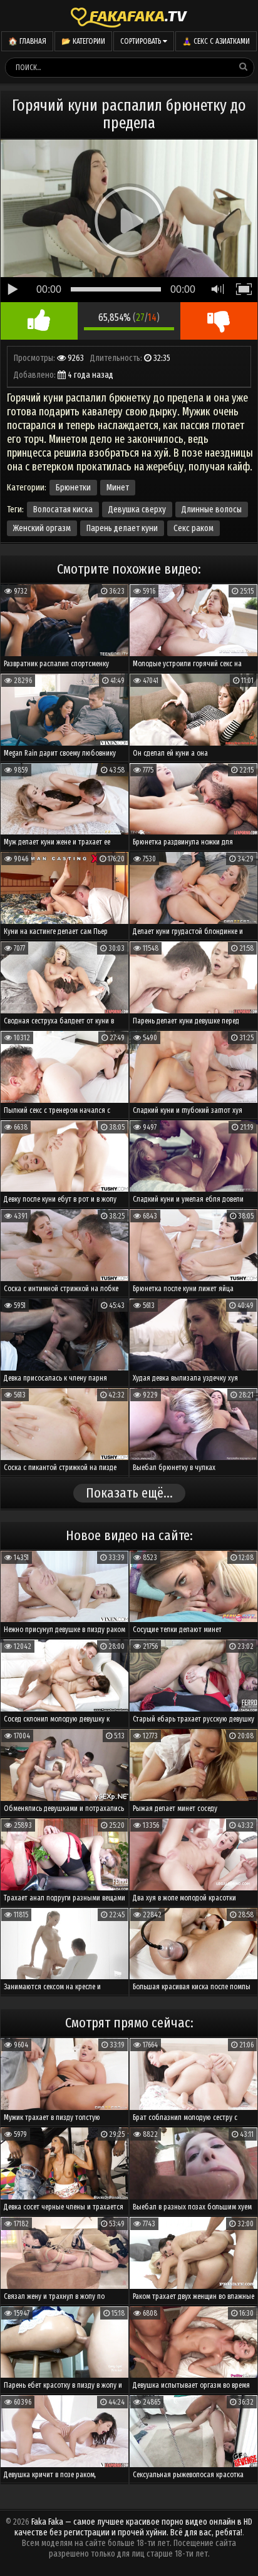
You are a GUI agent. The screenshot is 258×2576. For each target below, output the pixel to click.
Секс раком (194, 528)
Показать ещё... (129, 1493)
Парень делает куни (122, 528)
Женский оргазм (42, 528)
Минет (118, 488)
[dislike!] (219, 321)
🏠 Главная (27, 41)
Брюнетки (73, 488)
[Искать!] (244, 67)
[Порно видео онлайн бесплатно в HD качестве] (129, 16)
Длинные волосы (212, 510)
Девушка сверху (137, 510)
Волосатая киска (63, 510)
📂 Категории (83, 41)
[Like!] (39, 321)
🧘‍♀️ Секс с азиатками (216, 41)
